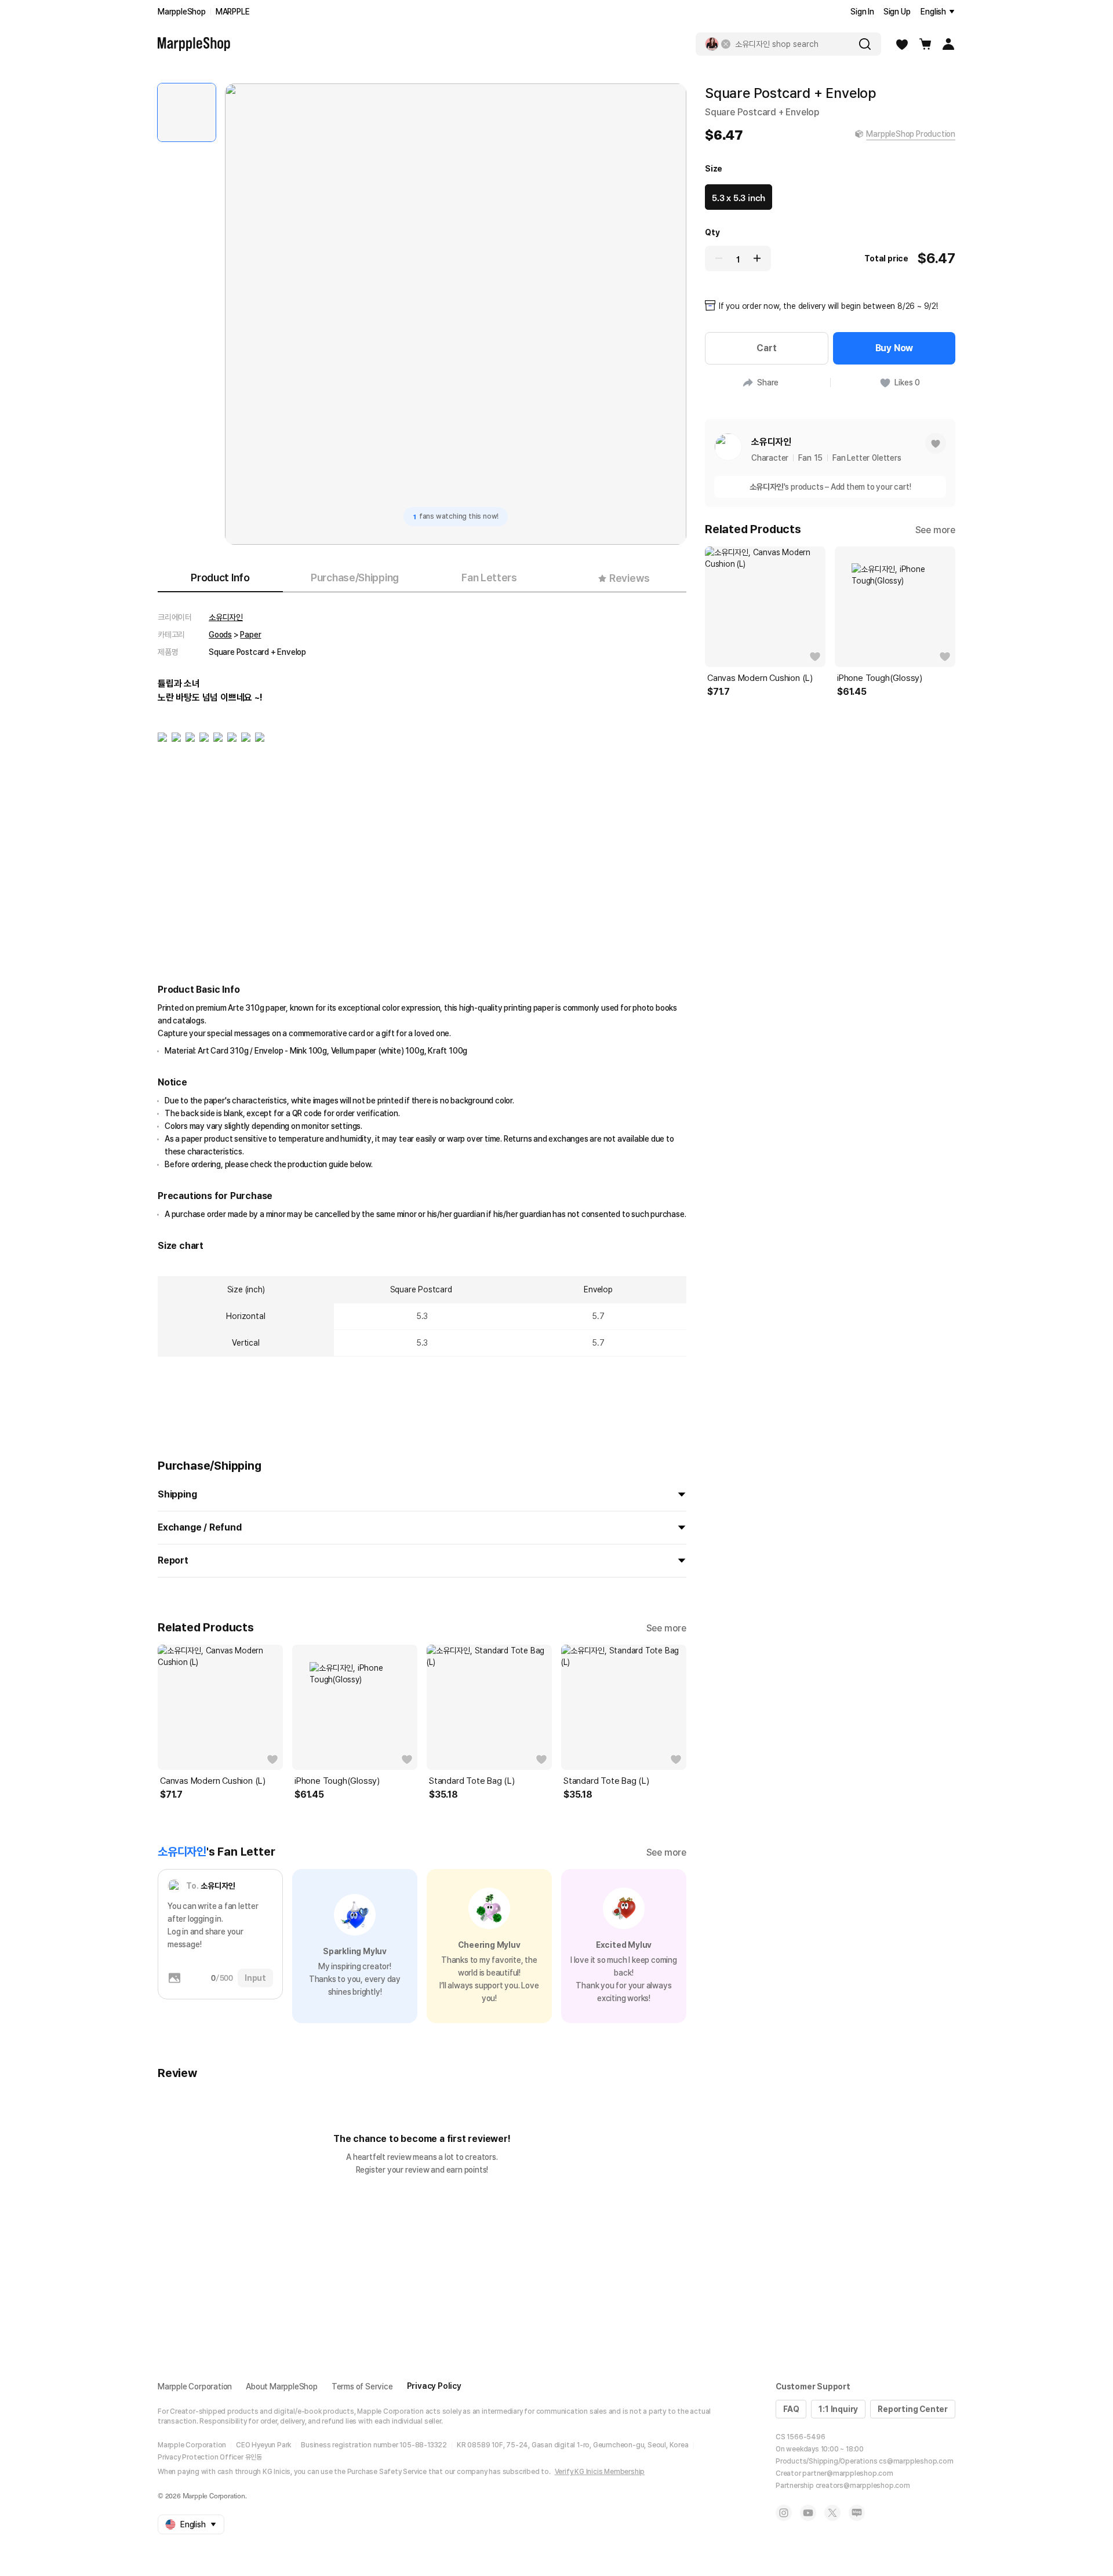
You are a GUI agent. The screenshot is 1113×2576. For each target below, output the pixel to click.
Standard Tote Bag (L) (472, 1781)
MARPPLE (233, 12)
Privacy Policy (434, 2386)
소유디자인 (226, 617)
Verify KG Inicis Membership (600, 2472)
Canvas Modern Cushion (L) (213, 1781)
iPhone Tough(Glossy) (337, 1781)
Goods (220, 635)
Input (255, 1978)
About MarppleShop (282, 2386)
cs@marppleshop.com (916, 2461)
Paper (250, 635)
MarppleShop (182, 12)
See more (666, 1628)
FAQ (791, 2409)
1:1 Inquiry (838, 2409)
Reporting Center (913, 2409)
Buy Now (894, 348)
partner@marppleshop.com (848, 2473)
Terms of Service (362, 2386)
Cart (766, 348)
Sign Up (897, 12)
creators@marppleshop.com (863, 2486)
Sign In (862, 12)
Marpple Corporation (195, 2386)
